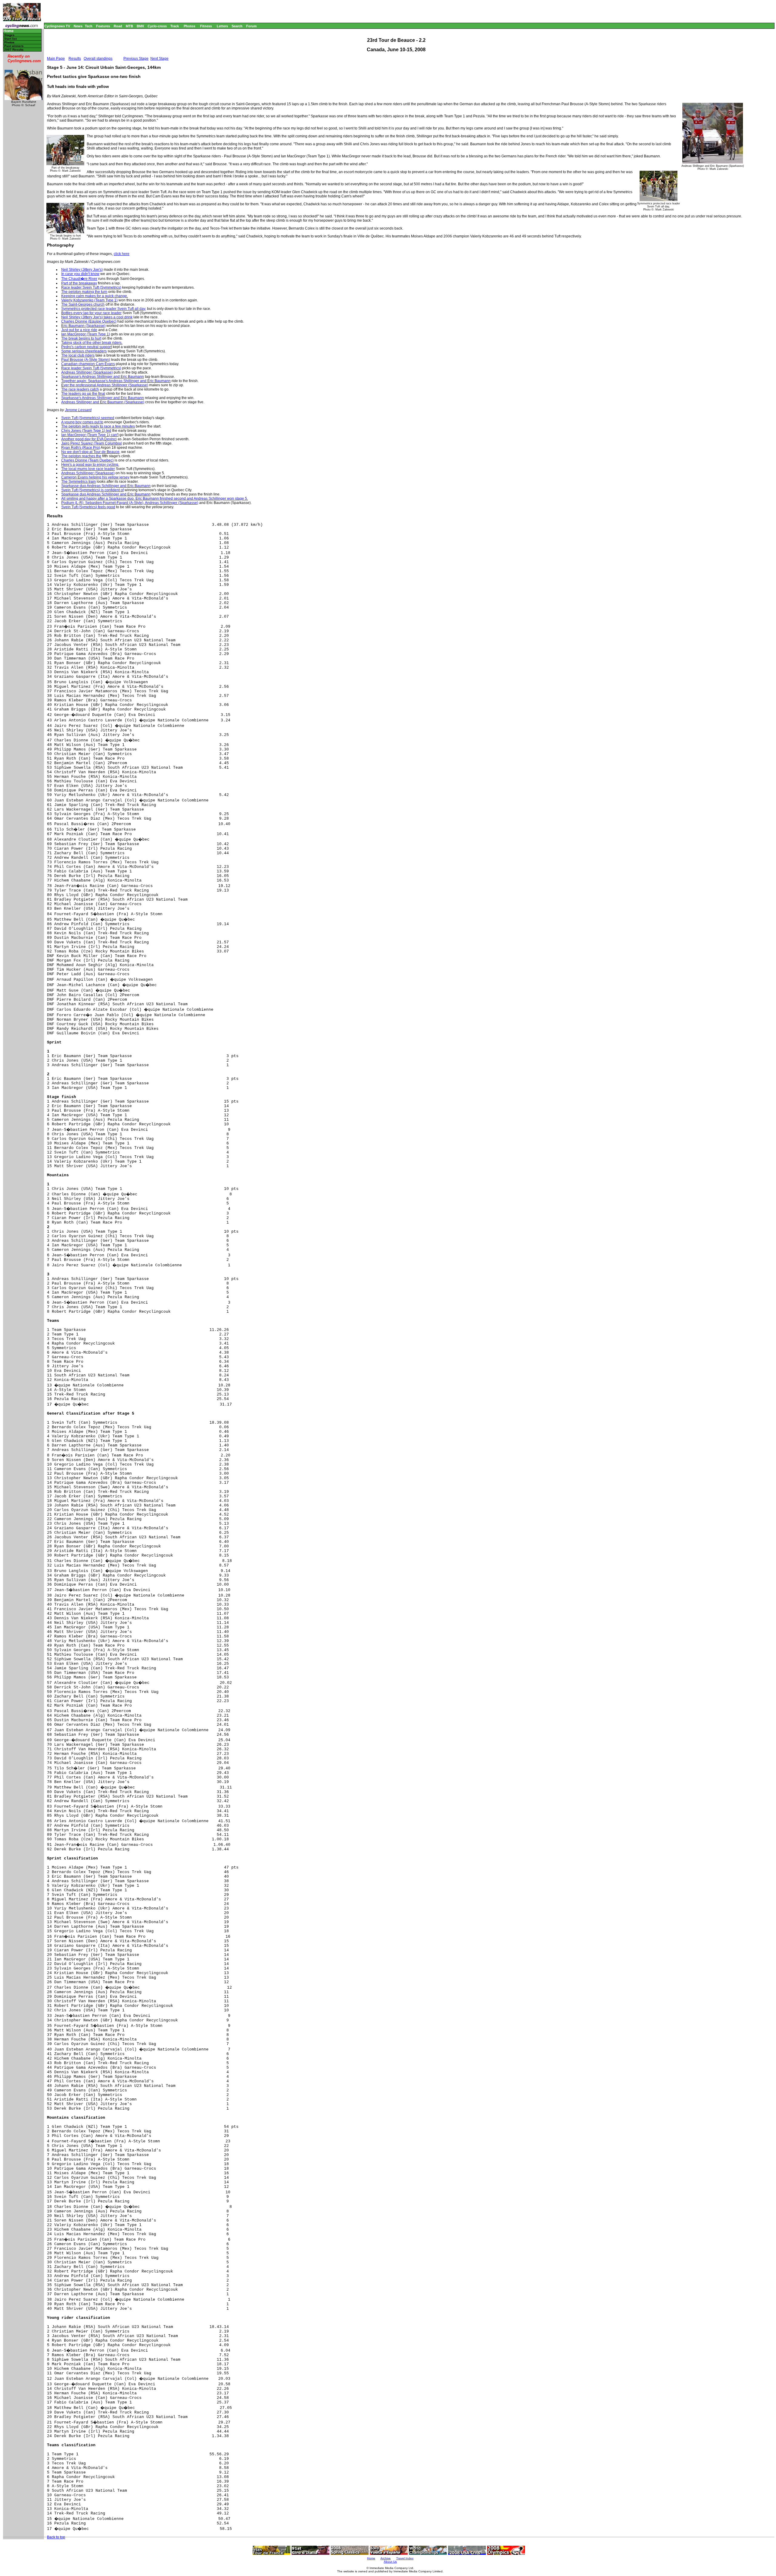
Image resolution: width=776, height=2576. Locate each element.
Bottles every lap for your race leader (91, 313)
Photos (189, 26)
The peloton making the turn (84, 292)
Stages (9, 35)
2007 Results (14, 50)
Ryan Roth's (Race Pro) (81, 448)
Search (237, 26)
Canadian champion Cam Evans (88, 364)
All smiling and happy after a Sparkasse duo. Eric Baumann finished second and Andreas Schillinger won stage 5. (155, 499)
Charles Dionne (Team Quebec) (87, 460)
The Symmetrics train (79, 482)
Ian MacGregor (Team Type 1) (86, 334)
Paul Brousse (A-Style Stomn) (86, 360)
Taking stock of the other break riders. (92, 343)
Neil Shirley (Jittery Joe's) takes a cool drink (97, 317)
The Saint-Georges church (83, 304)
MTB (129, 26)
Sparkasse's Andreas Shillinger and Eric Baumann (103, 377)
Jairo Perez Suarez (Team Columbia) (92, 443)
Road (118, 26)
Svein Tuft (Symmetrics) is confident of (92, 490)
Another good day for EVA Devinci (89, 439)
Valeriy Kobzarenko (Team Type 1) (89, 300)
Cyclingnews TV (57, 26)
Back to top (56, 2537)
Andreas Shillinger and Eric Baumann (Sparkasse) (103, 402)
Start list (10, 39)
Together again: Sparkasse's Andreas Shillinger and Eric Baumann (116, 381)
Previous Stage (136, 59)
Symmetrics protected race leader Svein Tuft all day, (104, 309)
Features (103, 26)
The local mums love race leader (88, 469)
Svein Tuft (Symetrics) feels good (88, 507)
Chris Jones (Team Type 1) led (86, 431)
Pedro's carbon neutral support (87, 347)
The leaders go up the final (83, 394)
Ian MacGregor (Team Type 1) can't (90, 435)
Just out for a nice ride (79, 330)
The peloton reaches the (81, 456)
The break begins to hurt (81, 338)
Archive (386, 2558)
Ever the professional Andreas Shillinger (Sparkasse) (105, 385)
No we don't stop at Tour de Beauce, (91, 452)
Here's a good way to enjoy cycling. (90, 465)
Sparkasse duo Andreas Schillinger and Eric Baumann (106, 486)
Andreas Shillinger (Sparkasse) (87, 372)
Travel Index (405, 2558)
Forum (251, 26)
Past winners (14, 46)
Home (8, 31)
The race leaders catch (80, 389)
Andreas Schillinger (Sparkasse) (88, 473)
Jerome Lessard (78, 410)
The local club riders (78, 355)
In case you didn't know (80, 274)
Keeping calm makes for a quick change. (95, 296)
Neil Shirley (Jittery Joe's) (82, 270)
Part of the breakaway (79, 283)
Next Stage (159, 59)
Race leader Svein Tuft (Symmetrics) (91, 287)
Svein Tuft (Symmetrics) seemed (88, 418)
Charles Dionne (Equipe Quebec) (89, 321)
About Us (390, 2562)
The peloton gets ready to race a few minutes (98, 426)
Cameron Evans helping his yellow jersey (95, 477)
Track (175, 26)
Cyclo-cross (157, 26)
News (78, 26)
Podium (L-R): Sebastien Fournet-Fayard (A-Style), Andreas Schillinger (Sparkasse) (130, 503)
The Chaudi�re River (79, 279)
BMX (140, 26)
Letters (222, 26)
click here (122, 254)
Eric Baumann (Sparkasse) (83, 326)
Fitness (206, 26)
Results (75, 59)
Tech (89, 26)
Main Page (56, 59)
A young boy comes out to (82, 422)
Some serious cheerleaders (84, 351)
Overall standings (98, 59)
